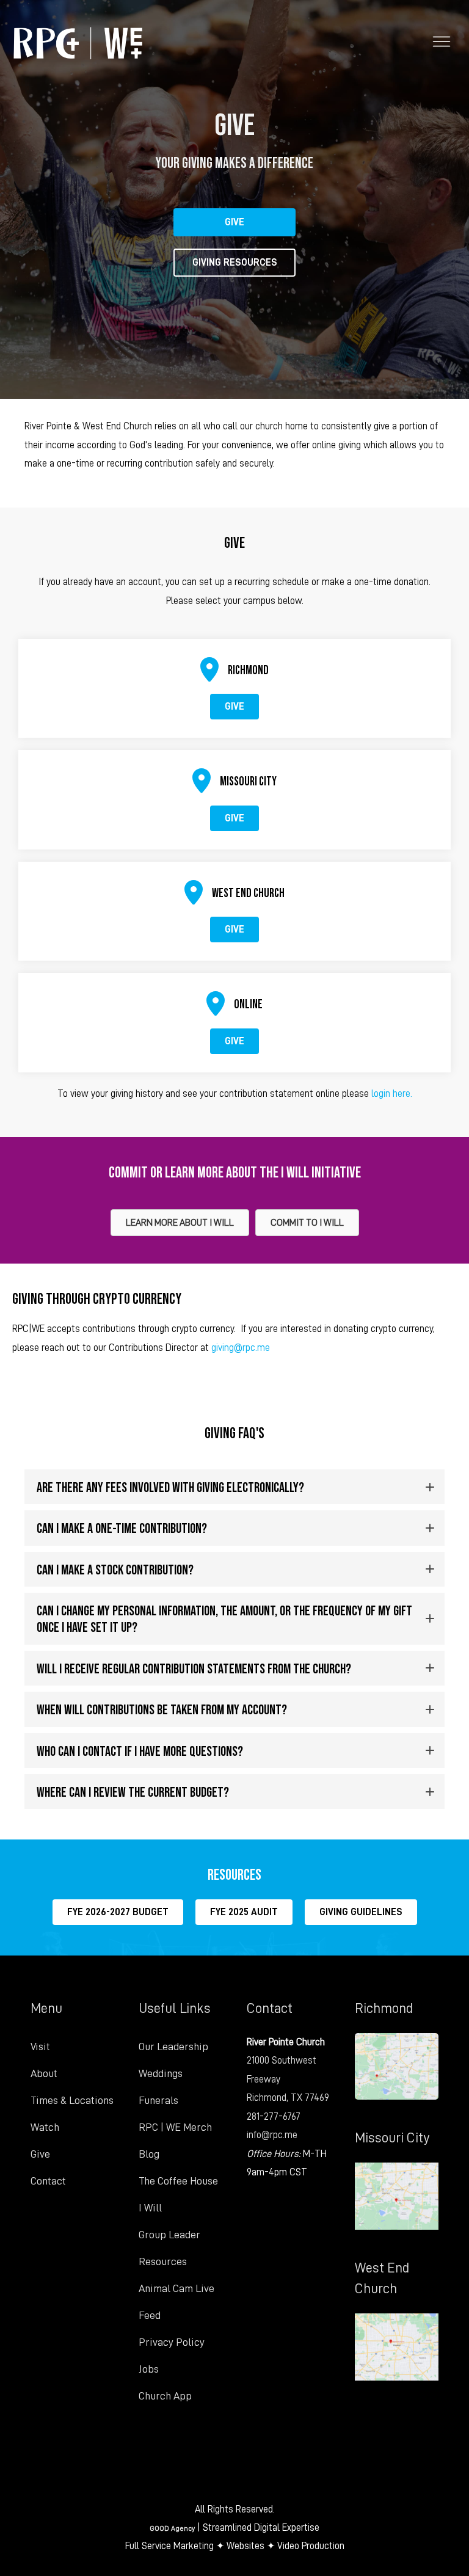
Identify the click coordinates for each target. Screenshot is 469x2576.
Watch (45, 2127)
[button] (234, 1487)
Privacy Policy (172, 2342)
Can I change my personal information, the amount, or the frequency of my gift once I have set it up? (224, 1618)
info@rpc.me (272, 2135)
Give (40, 2154)
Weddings (161, 2073)
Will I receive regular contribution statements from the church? (194, 1668)
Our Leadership (173, 2047)
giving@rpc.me (241, 1348)
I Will (150, 2208)
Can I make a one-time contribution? (122, 1528)
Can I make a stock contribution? (115, 1569)
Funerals (158, 2100)
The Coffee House (178, 2181)
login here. (391, 1093)
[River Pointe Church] (78, 43)
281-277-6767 (274, 2116)
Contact (48, 2181)
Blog (149, 2154)
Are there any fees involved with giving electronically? (170, 1487)
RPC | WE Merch (175, 2127)
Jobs (149, 2369)
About (44, 2073)
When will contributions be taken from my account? (162, 1709)
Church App (165, 2396)
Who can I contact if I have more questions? (140, 1751)
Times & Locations (72, 2100)
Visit (40, 2047)
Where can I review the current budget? (133, 1792)
